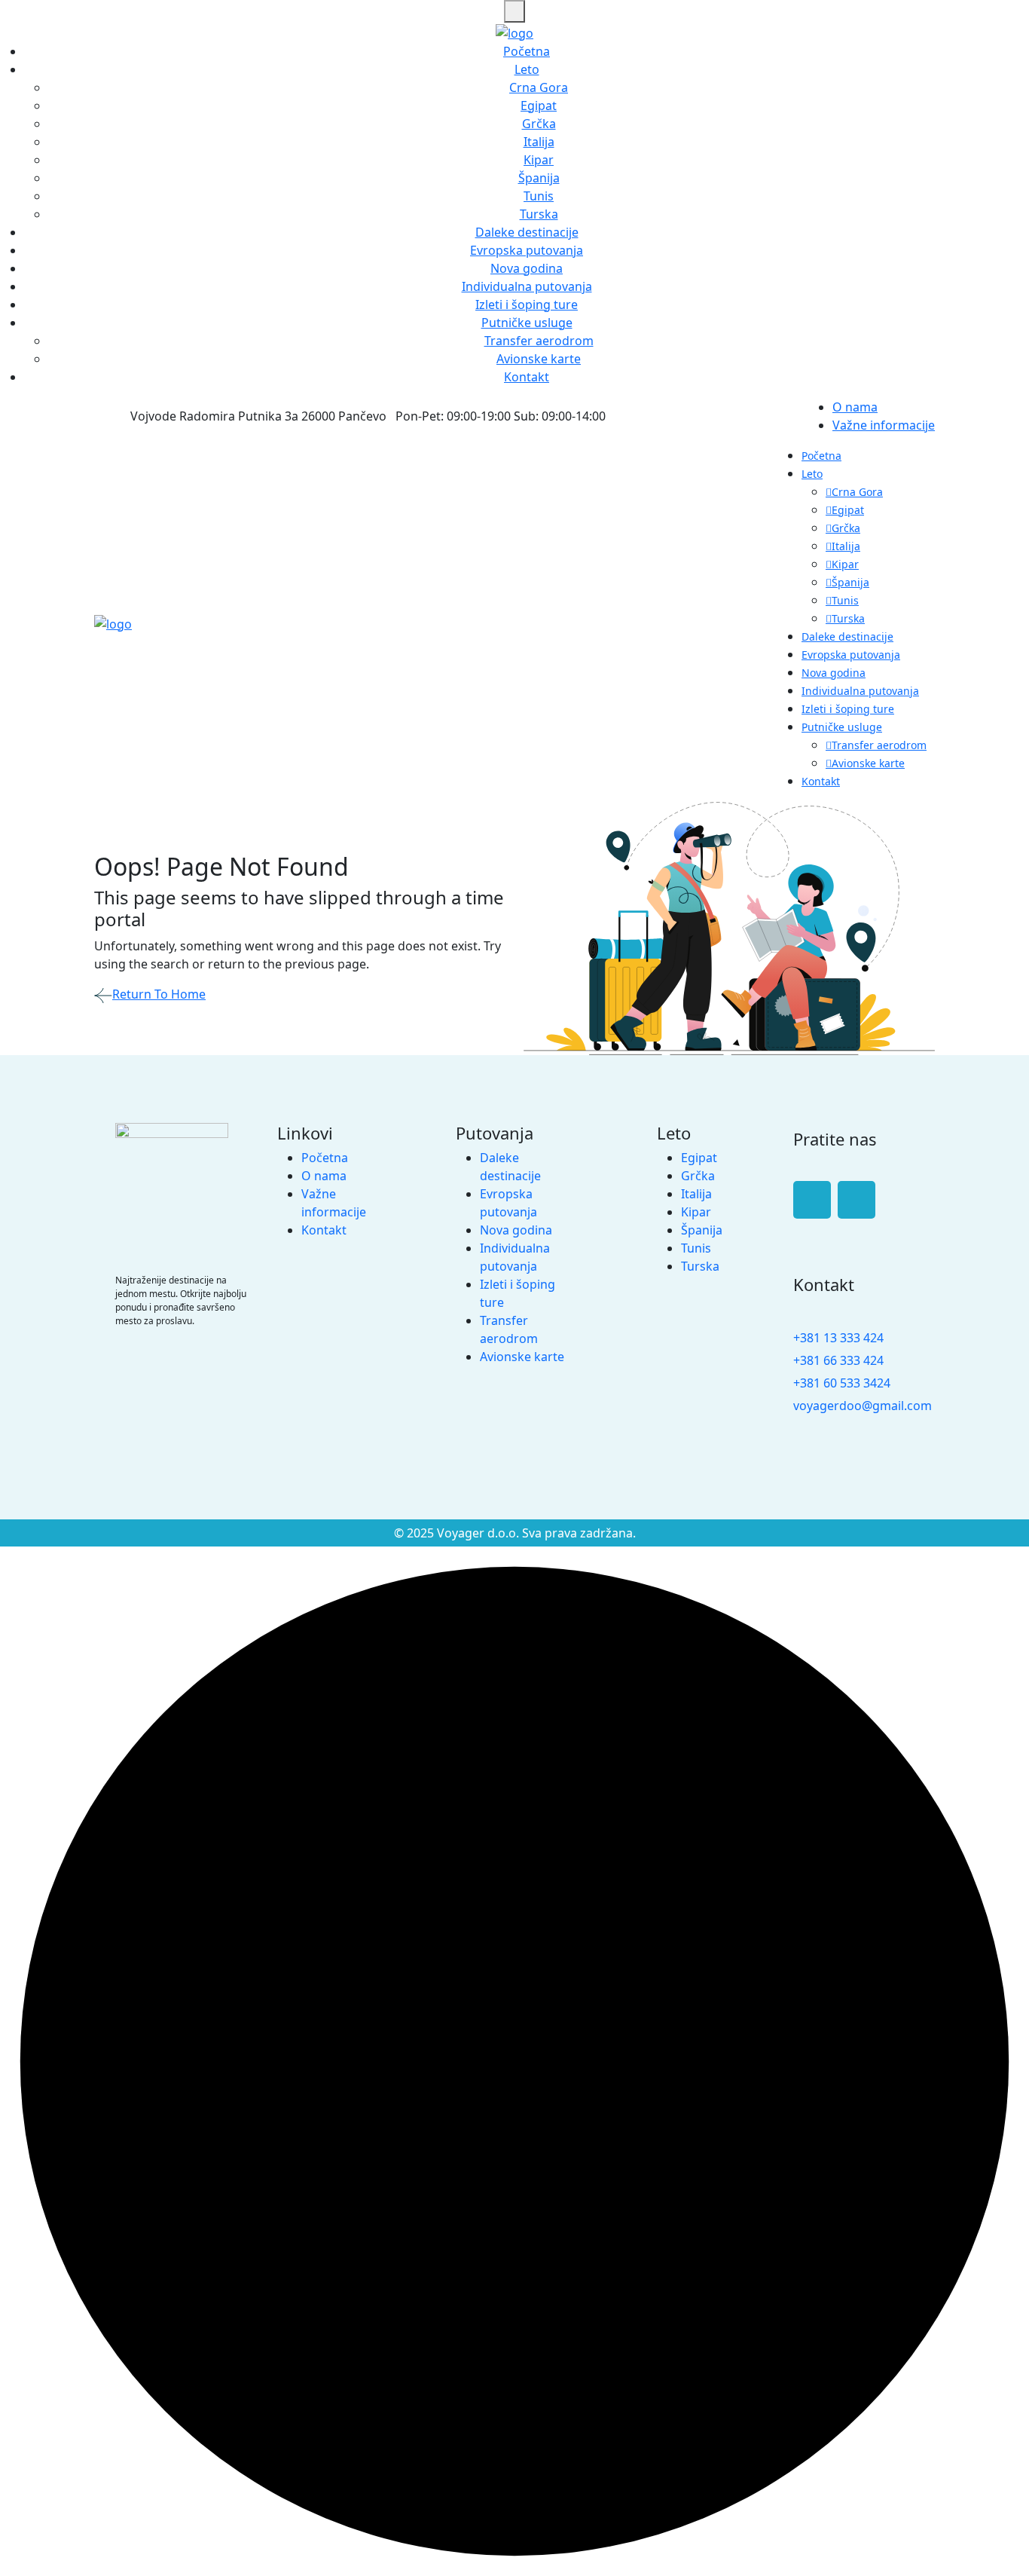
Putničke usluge (527, 323)
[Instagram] (856, 1200)
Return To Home (159, 994)
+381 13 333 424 (838, 1338)
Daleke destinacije (527, 232)
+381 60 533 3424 (842, 1383)
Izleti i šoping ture (527, 304)
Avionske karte (539, 359)
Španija (539, 178)
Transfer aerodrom (539, 341)
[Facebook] (812, 1200)
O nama (855, 407)
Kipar (539, 160)
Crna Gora (539, 87)
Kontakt (527, 377)
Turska (539, 214)
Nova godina (527, 268)
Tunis (539, 196)
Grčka (539, 124)
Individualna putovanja (527, 286)
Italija (539, 142)
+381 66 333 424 (838, 1360)
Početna (527, 51)
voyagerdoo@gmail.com (863, 1406)
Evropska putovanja (527, 250)
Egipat (539, 106)
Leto (527, 69)
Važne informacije (884, 425)
